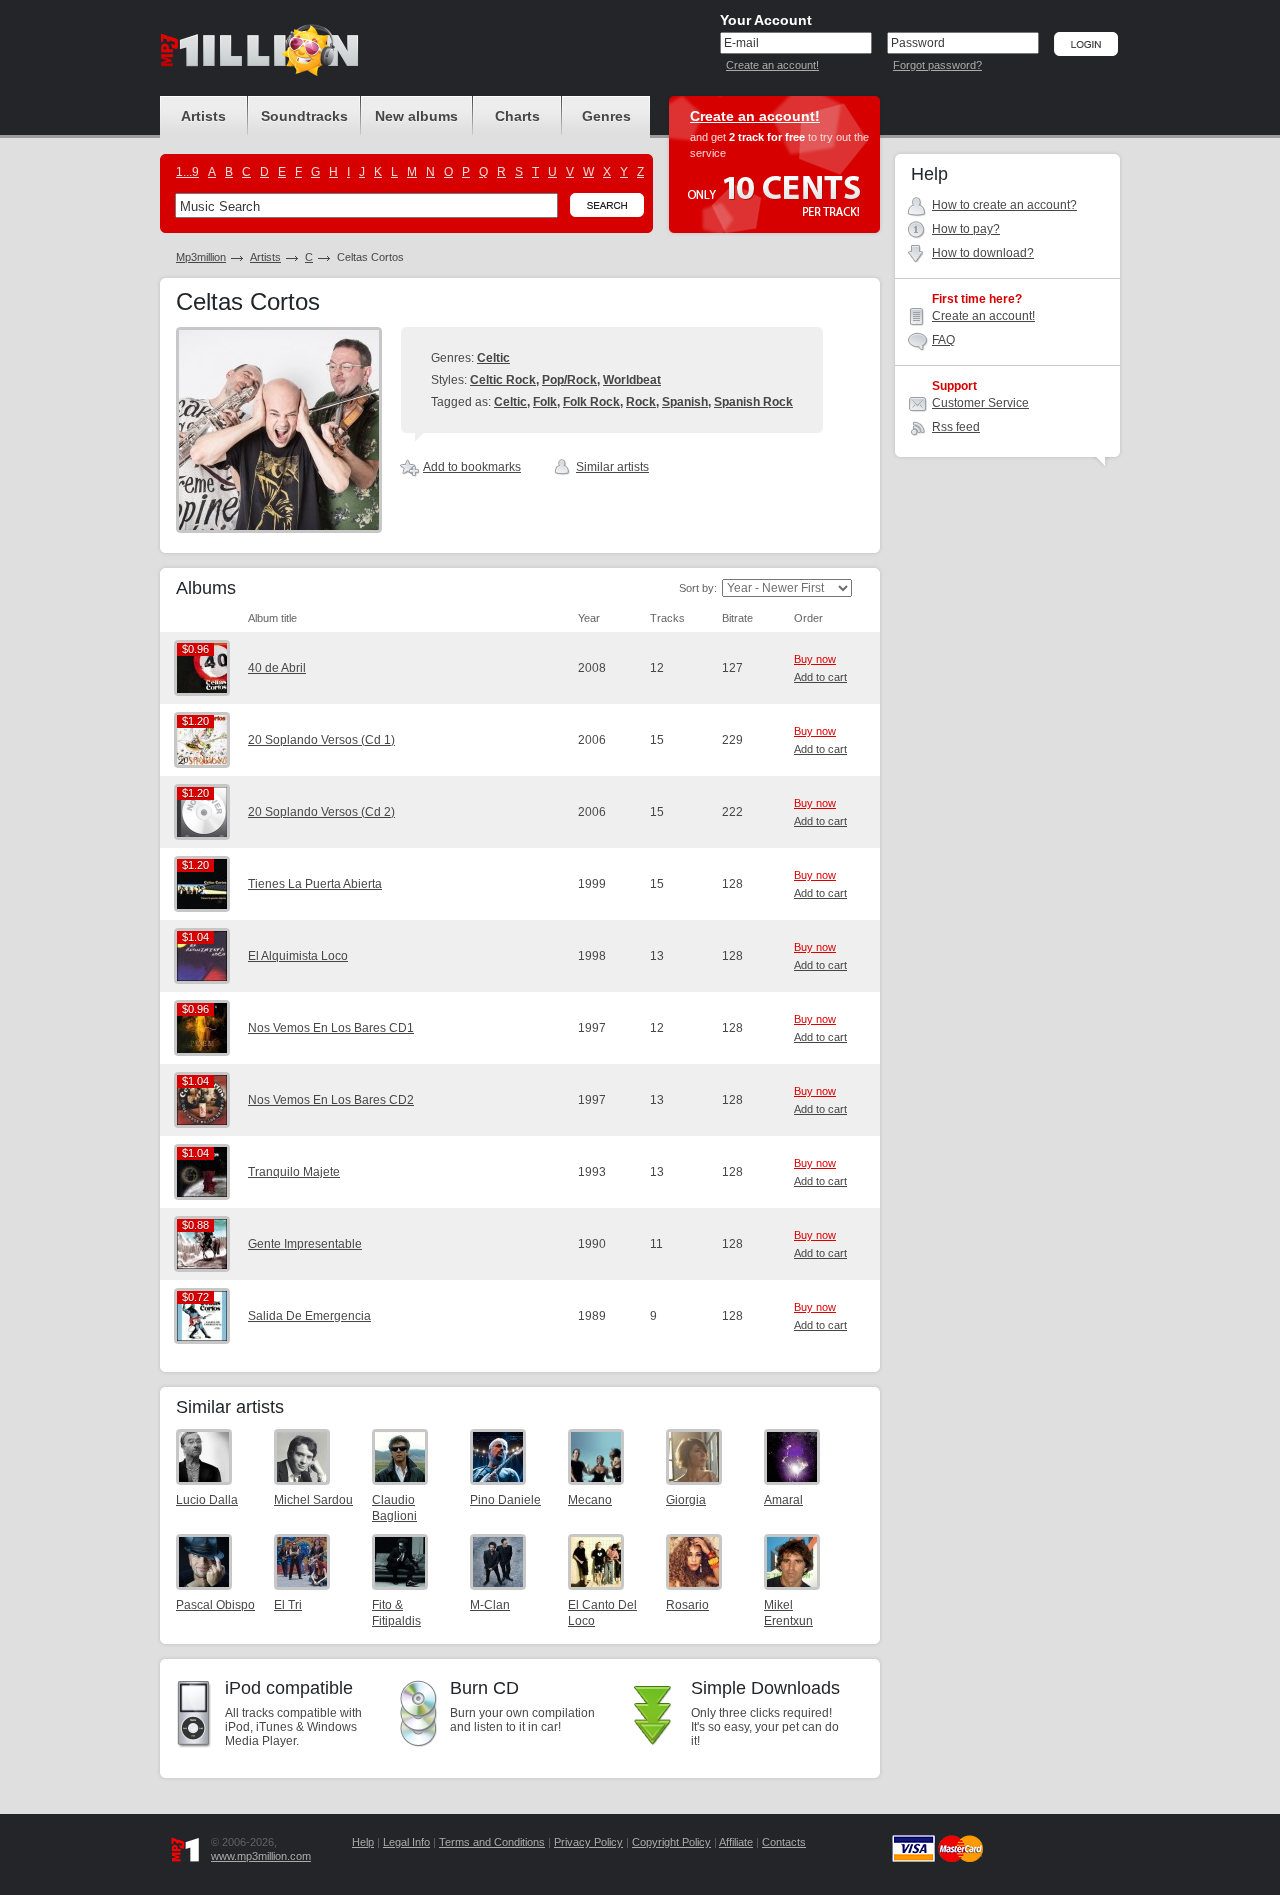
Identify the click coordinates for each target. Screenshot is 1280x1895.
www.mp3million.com (261, 1856)
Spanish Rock (753, 402)
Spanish (685, 402)
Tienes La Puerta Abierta (315, 884)
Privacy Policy (588, 1842)
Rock (641, 402)
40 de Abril (277, 668)
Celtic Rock (503, 380)
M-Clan (490, 1605)
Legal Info (406, 1842)
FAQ (943, 340)
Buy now (815, 659)
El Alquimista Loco (298, 956)
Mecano (590, 1500)
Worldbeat (632, 380)
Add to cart (820, 677)
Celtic (493, 358)
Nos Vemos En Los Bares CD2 (331, 1100)
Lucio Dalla (207, 1500)
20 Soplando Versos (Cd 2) (321, 812)
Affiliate (736, 1842)
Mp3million (201, 257)
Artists (265, 257)
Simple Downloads (765, 1688)
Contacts (784, 1842)
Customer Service (980, 403)
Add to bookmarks (472, 467)
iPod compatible (289, 1688)
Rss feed (956, 427)
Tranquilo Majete (294, 1172)
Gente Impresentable (305, 1244)
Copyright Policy (671, 1842)
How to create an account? (1004, 205)
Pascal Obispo (215, 1605)
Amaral (783, 1500)
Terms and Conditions (492, 1842)
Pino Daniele (505, 1500)
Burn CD (484, 1688)
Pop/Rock (569, 380)
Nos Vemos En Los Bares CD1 (331, 1028)
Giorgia (686, 1500)
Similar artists (612, 467)
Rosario (687, 1605)
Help (363, 1842)
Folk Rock (591, 402)
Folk (545, 402)
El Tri (288, 1605)
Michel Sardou (313, 1500)
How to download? (983, 253)
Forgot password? (937, 65)
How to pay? (966, 229)
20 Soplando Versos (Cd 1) (321, 740)
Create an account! (772, 65)
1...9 (187, 172)
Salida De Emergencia (309, 1316)
